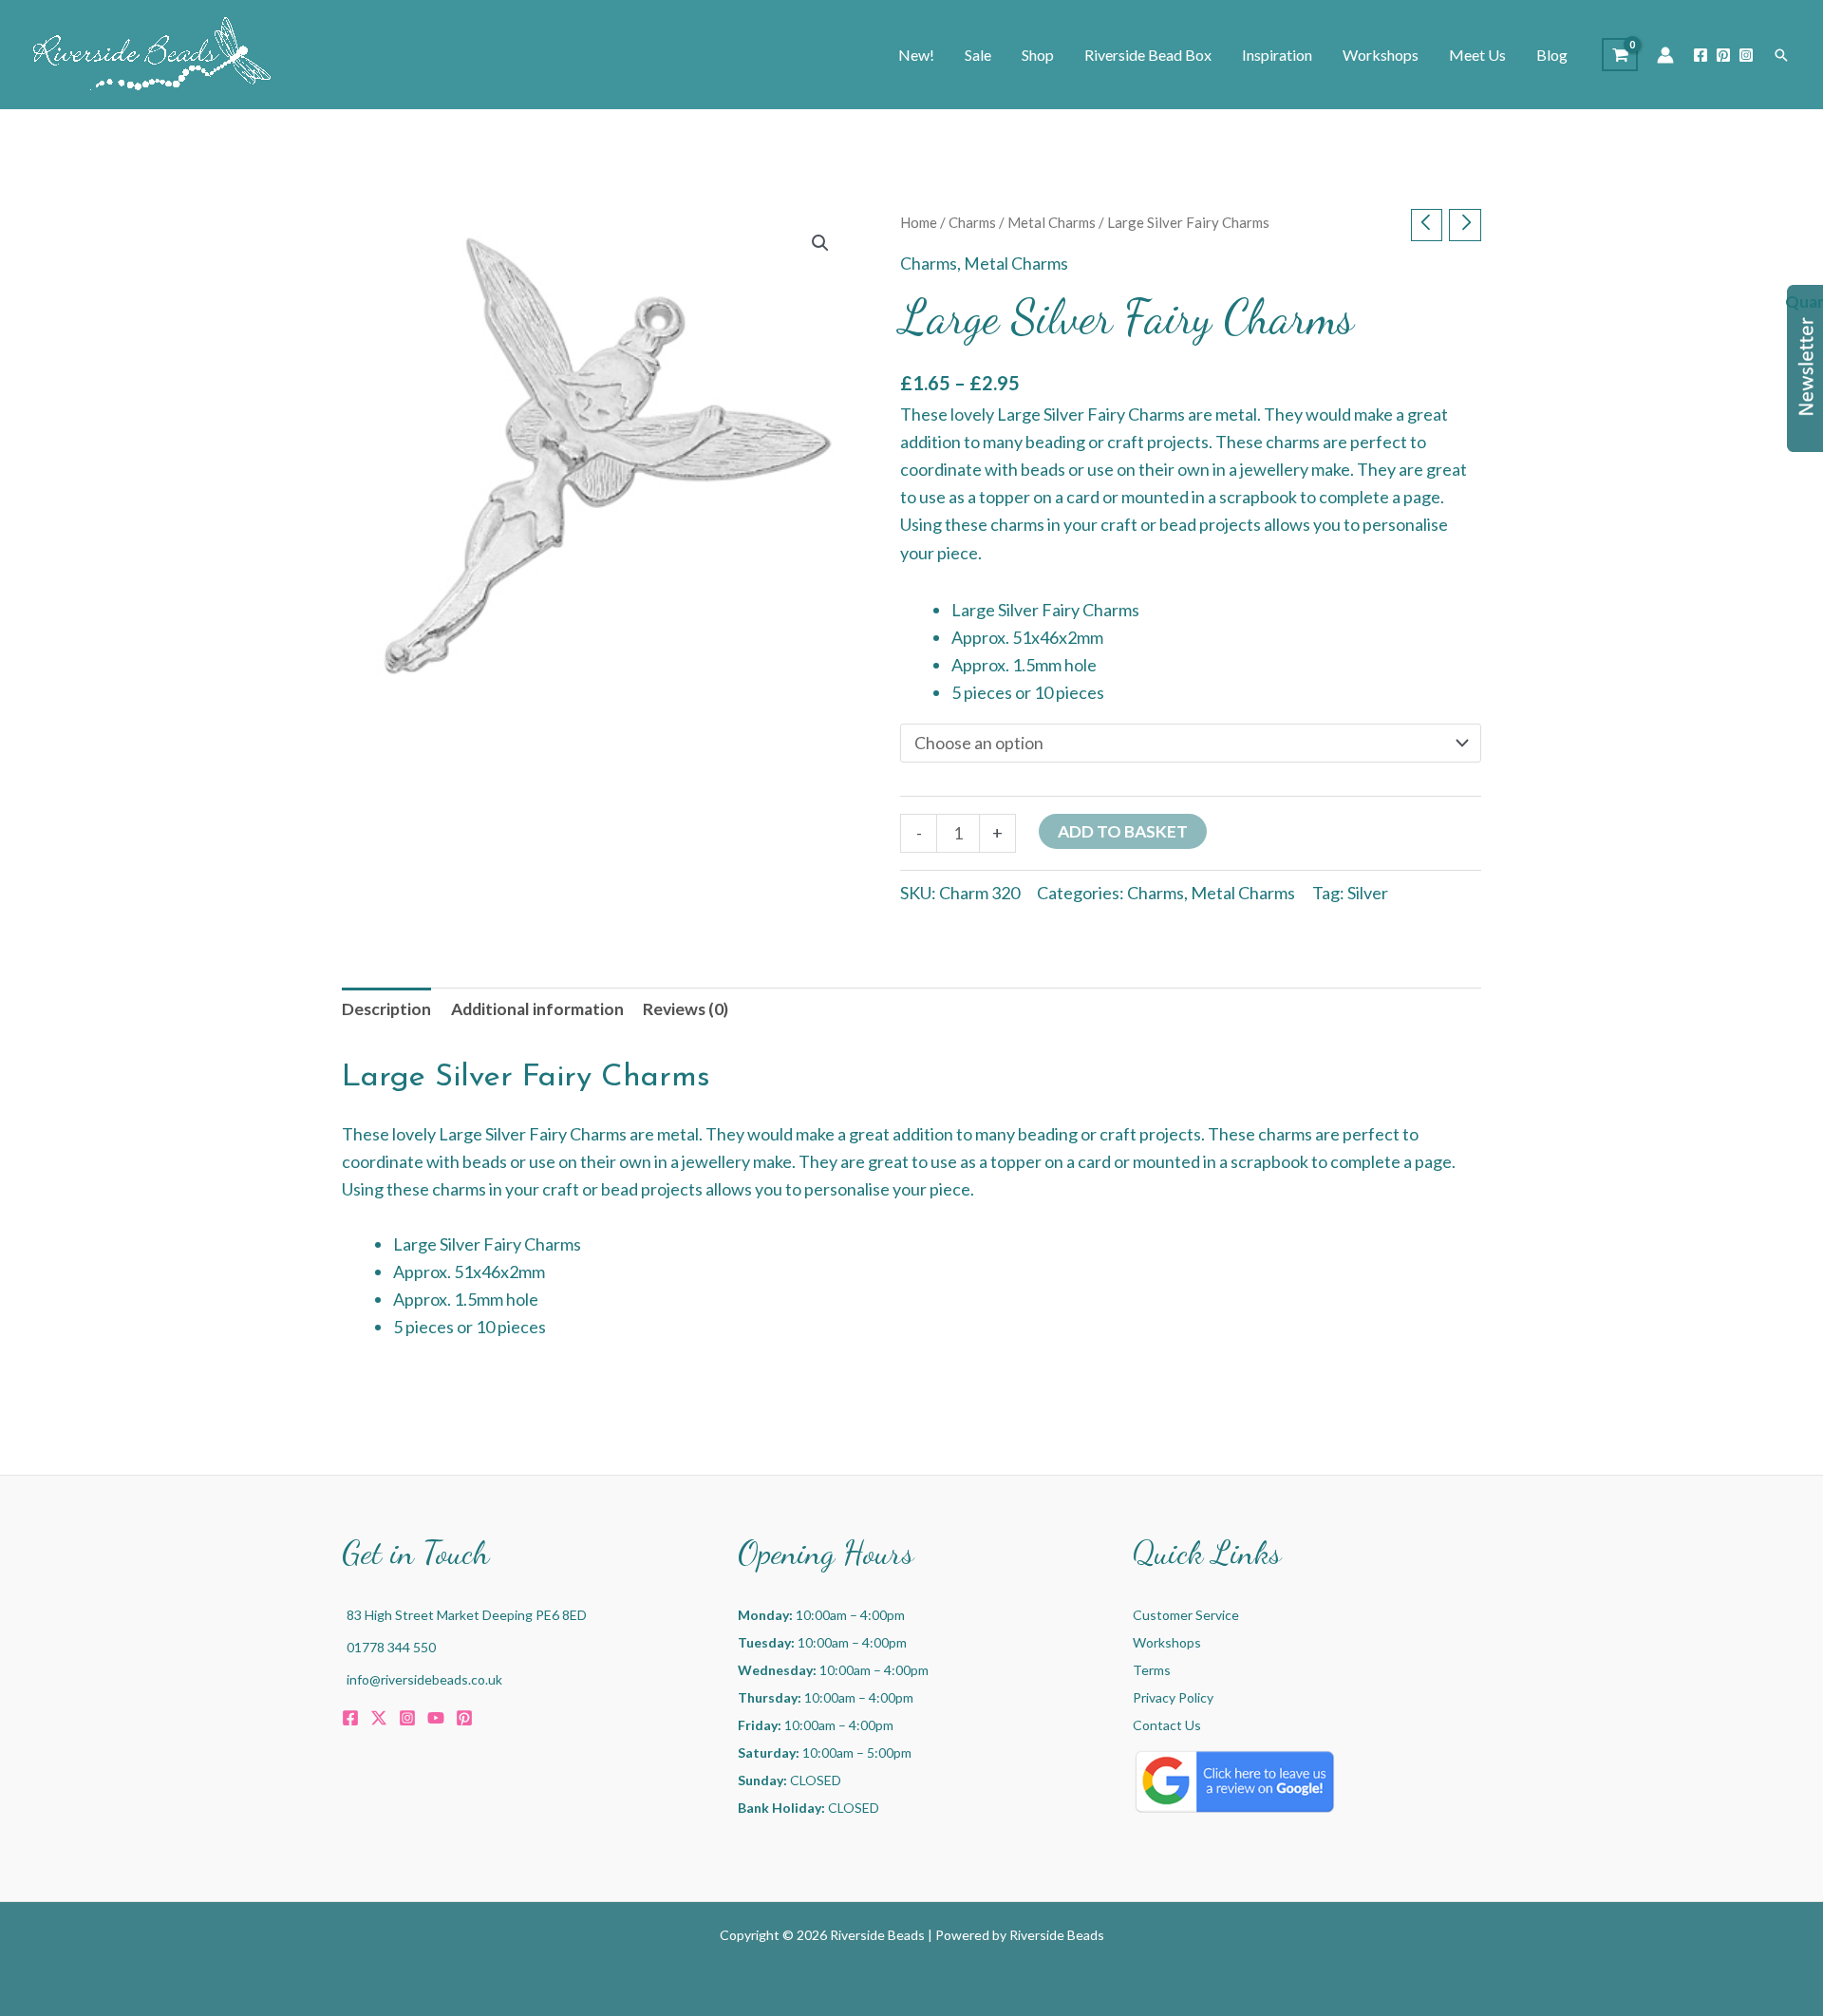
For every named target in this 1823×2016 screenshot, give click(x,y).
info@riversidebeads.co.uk (424, 1679)
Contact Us (1167, 1725)
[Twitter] (379, 1718)
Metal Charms (1052, 222)
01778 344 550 (391, 1647)
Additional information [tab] (537, 1009)
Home (919, 222)
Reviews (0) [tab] (686, 1009)
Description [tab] (386, 1009)
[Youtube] (436, 1718)
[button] (1781, 55)
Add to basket (1123, 831)
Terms (1152, 1670)
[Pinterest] (1723, 55)
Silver (1368, 893)
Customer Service (1186, 1615)
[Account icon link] (1665, 55)
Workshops (1167, 1642)
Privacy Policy (1173, 1697)
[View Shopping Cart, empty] (1620, 55)
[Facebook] (1701, 55)
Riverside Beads (1057, 1935)
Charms (972, 222)
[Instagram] (1746, 55)
